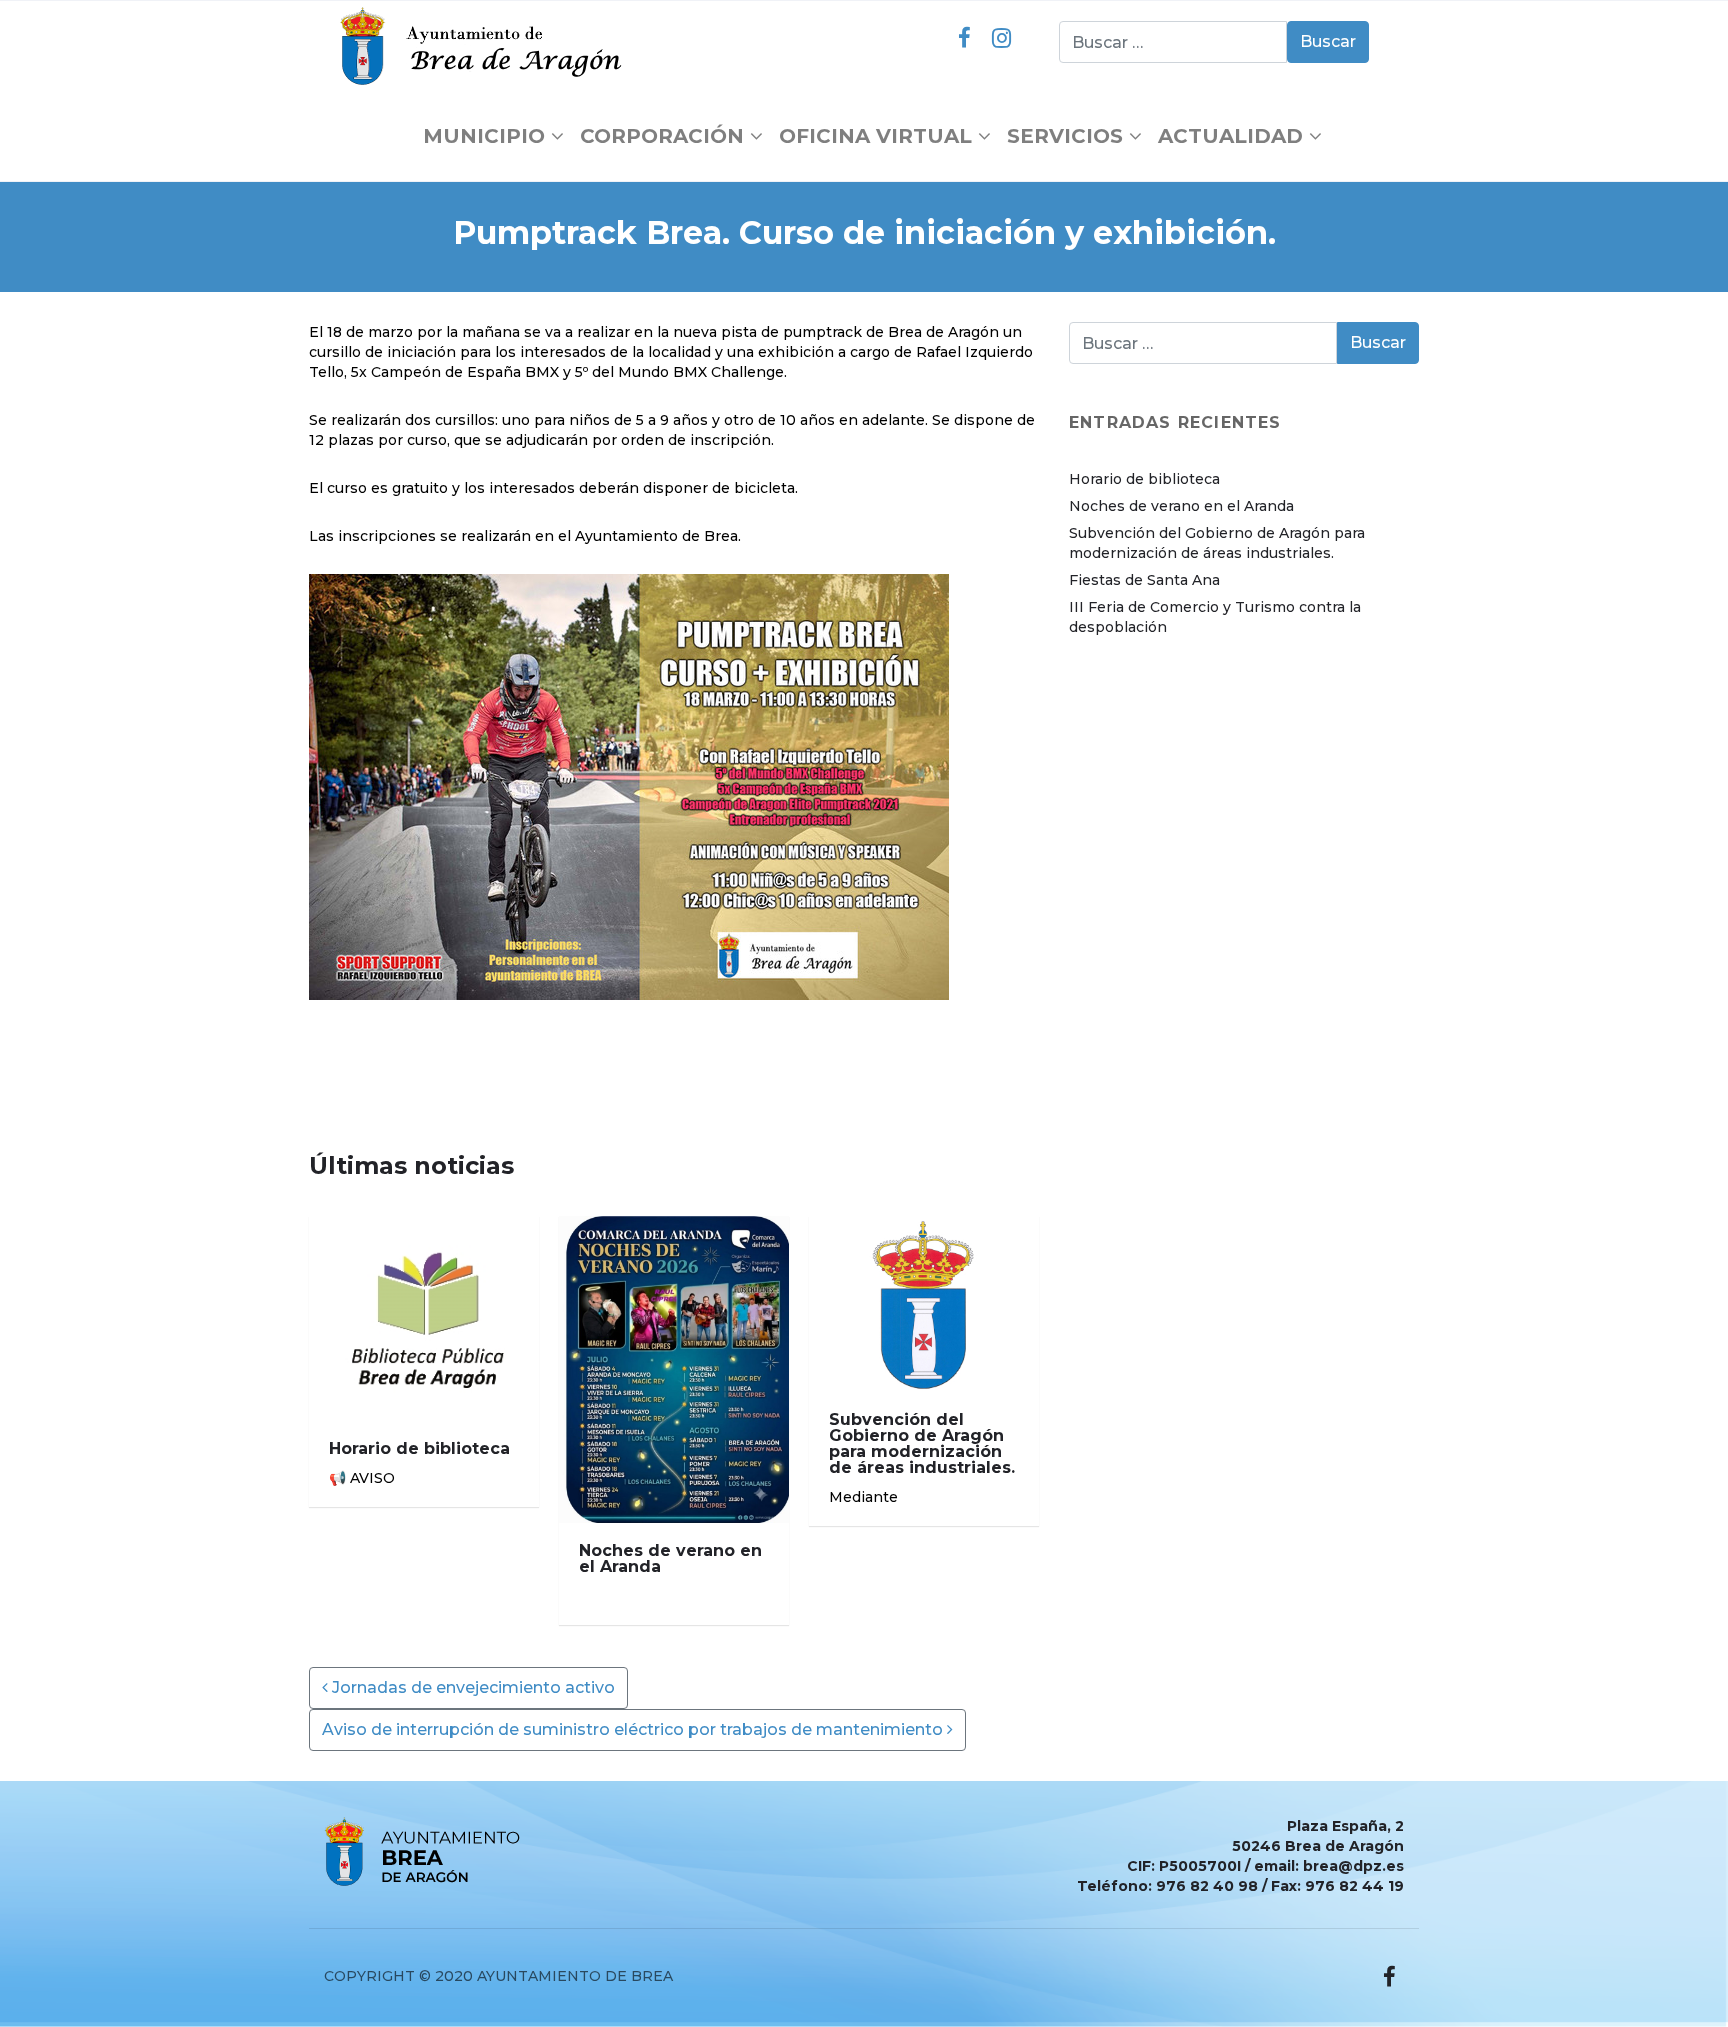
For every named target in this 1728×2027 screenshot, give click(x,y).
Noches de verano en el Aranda (1181, 506)
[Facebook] (964, 38)
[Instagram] (1001, 38)
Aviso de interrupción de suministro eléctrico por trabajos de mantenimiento (634, 1729)
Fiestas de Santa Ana (1144, 580)
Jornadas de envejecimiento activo (471, 1687)
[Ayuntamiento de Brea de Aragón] (486, 46)
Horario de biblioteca (1144, 479)
